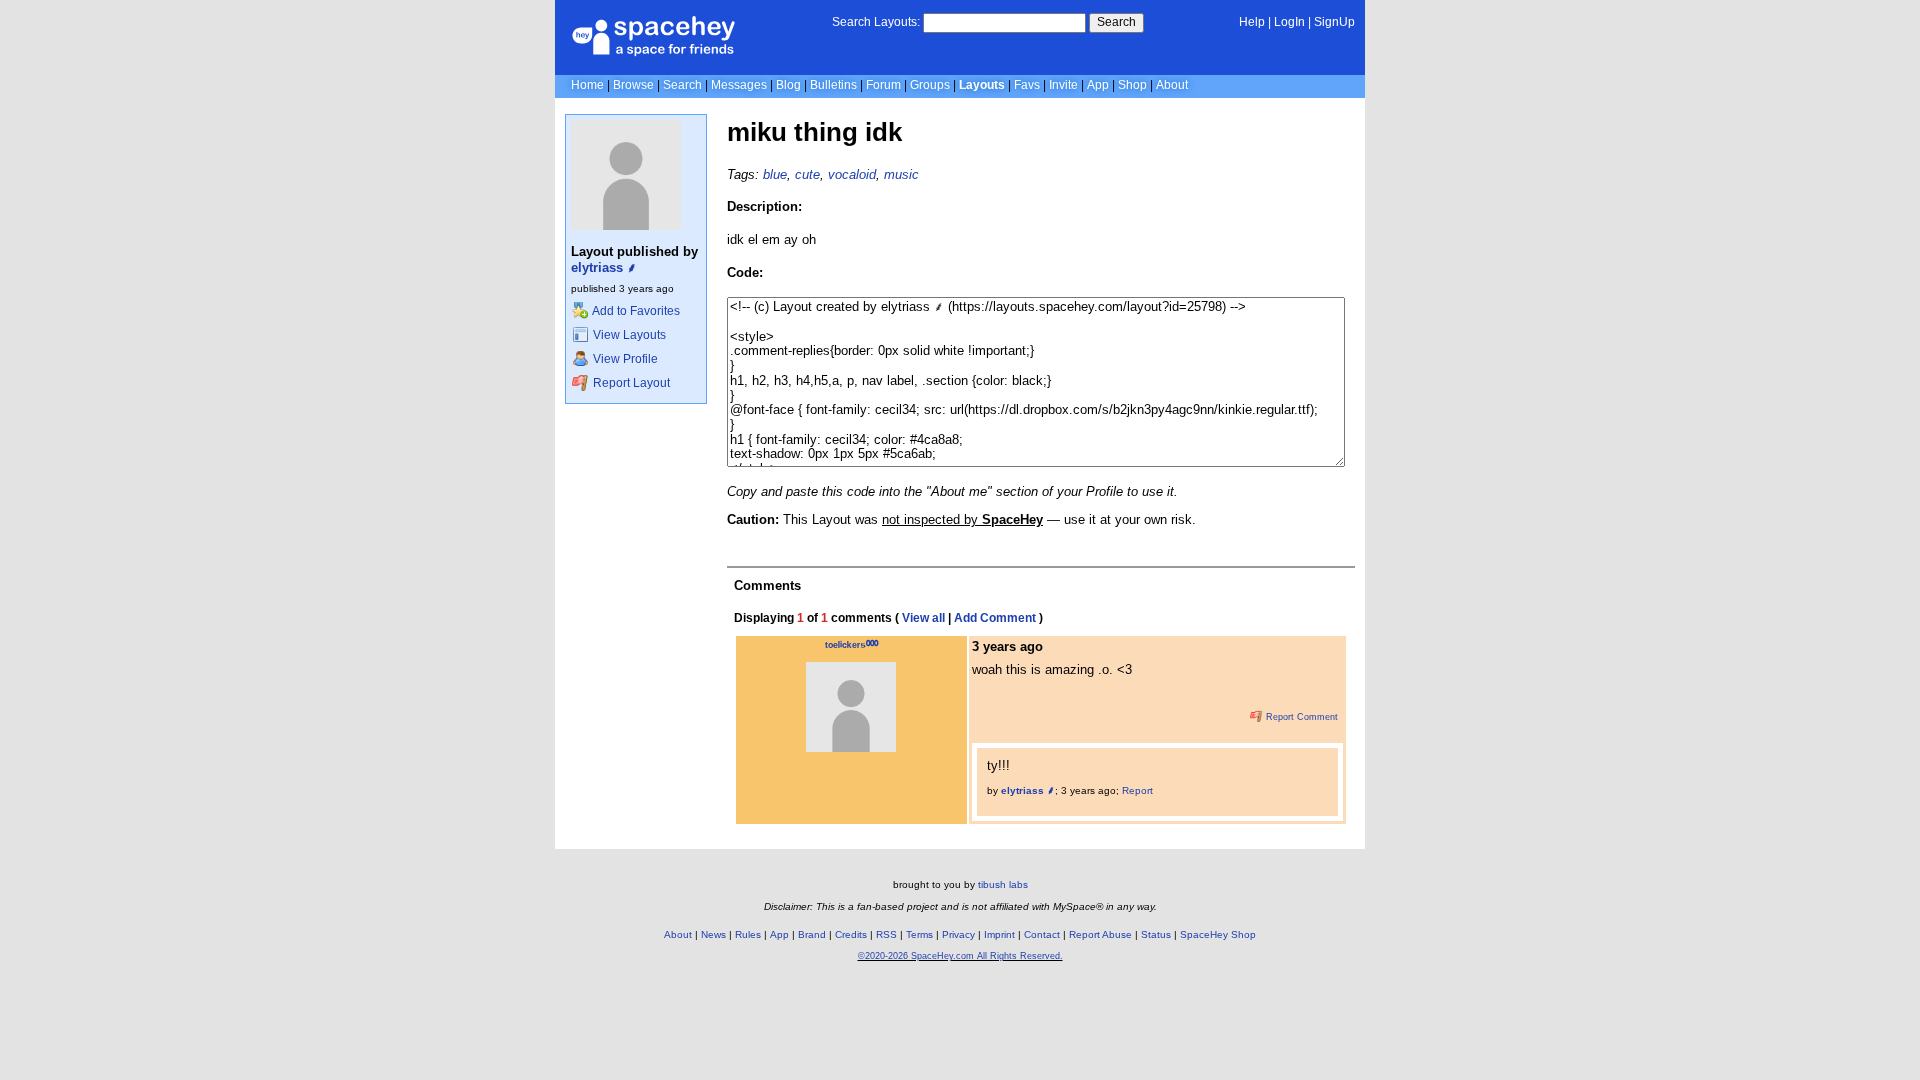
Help (1252, 22)
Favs (1027, 85)
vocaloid (852, 174)
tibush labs (1003, 884)
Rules (748, 934)
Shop (1132, 85)
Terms (919, 934)
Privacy (958, 934)
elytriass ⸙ (604, 267)
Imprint (999, 934)
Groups (930, 85)
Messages (739, 85)
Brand (812, 934)
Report (1137, 790)
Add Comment (995, 618)
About (1172, 85)
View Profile (624, 359)
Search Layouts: (876, 22)
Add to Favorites (635, 311)
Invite (1063, 85)
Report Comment (1300, 717)
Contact (1042, 934)
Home (587, 85)
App (1098, 85)
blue (775, 174)
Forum (883, 85)
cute (807, 174)
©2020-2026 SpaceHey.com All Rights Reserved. (960, 956)
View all (923, 618)
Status (1156, 934)
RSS (886, 934)
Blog (788, 85)
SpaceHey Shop (1218, 934)
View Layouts (628, 335)
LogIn (1289, 22)
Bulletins (833, 85)
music (901, 174)
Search (1116, 22)
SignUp (1334, 22)
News (713, 934)
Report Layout (630, 383)
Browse (633, 85)
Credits (851, 934)
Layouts (982, 85)
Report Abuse (1100, 934)
